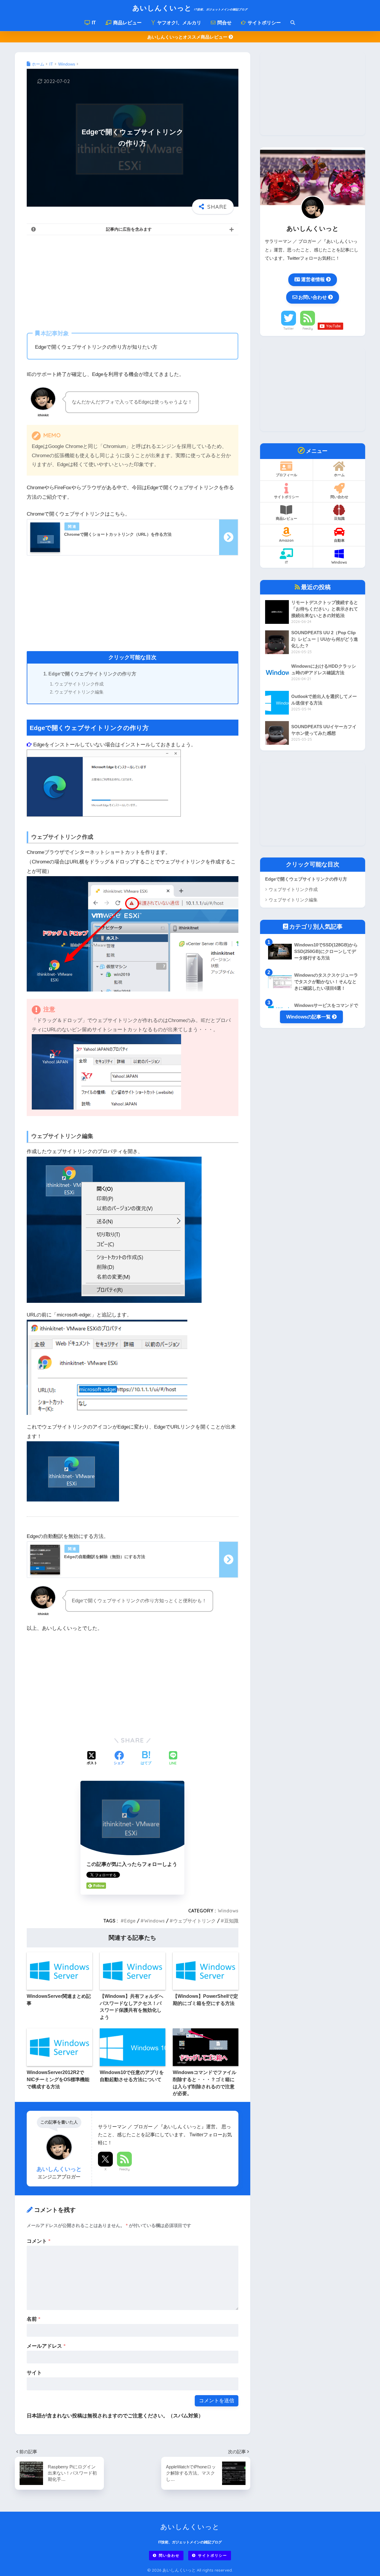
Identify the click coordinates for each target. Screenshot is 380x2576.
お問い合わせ (313, 297)
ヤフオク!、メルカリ (179, 23)
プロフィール (286, 475)
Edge (130, 1921)
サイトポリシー (264, 23)
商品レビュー (127, 23)
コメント (39, 2241)
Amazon (286, 540)
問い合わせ (339, 497)
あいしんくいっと (190, 8)
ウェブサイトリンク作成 (79, 684)
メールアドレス (46, 2346)
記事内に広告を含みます (129, 229)
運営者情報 (313, 279)
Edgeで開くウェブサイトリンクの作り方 (92, 674)
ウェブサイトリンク (194, 1921)
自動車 (339, 540)
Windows (228, 1911)
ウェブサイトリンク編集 (79, 692)
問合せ (224, 23)
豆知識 (231, 1921)
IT (93, 23)
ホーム (339, 475)
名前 (34, 2319)
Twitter (289, 329)
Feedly (125, 2169)
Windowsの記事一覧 (309, 1017)
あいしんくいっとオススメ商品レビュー (188, 37)
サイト (34, 2373)
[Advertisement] (133, 281)
